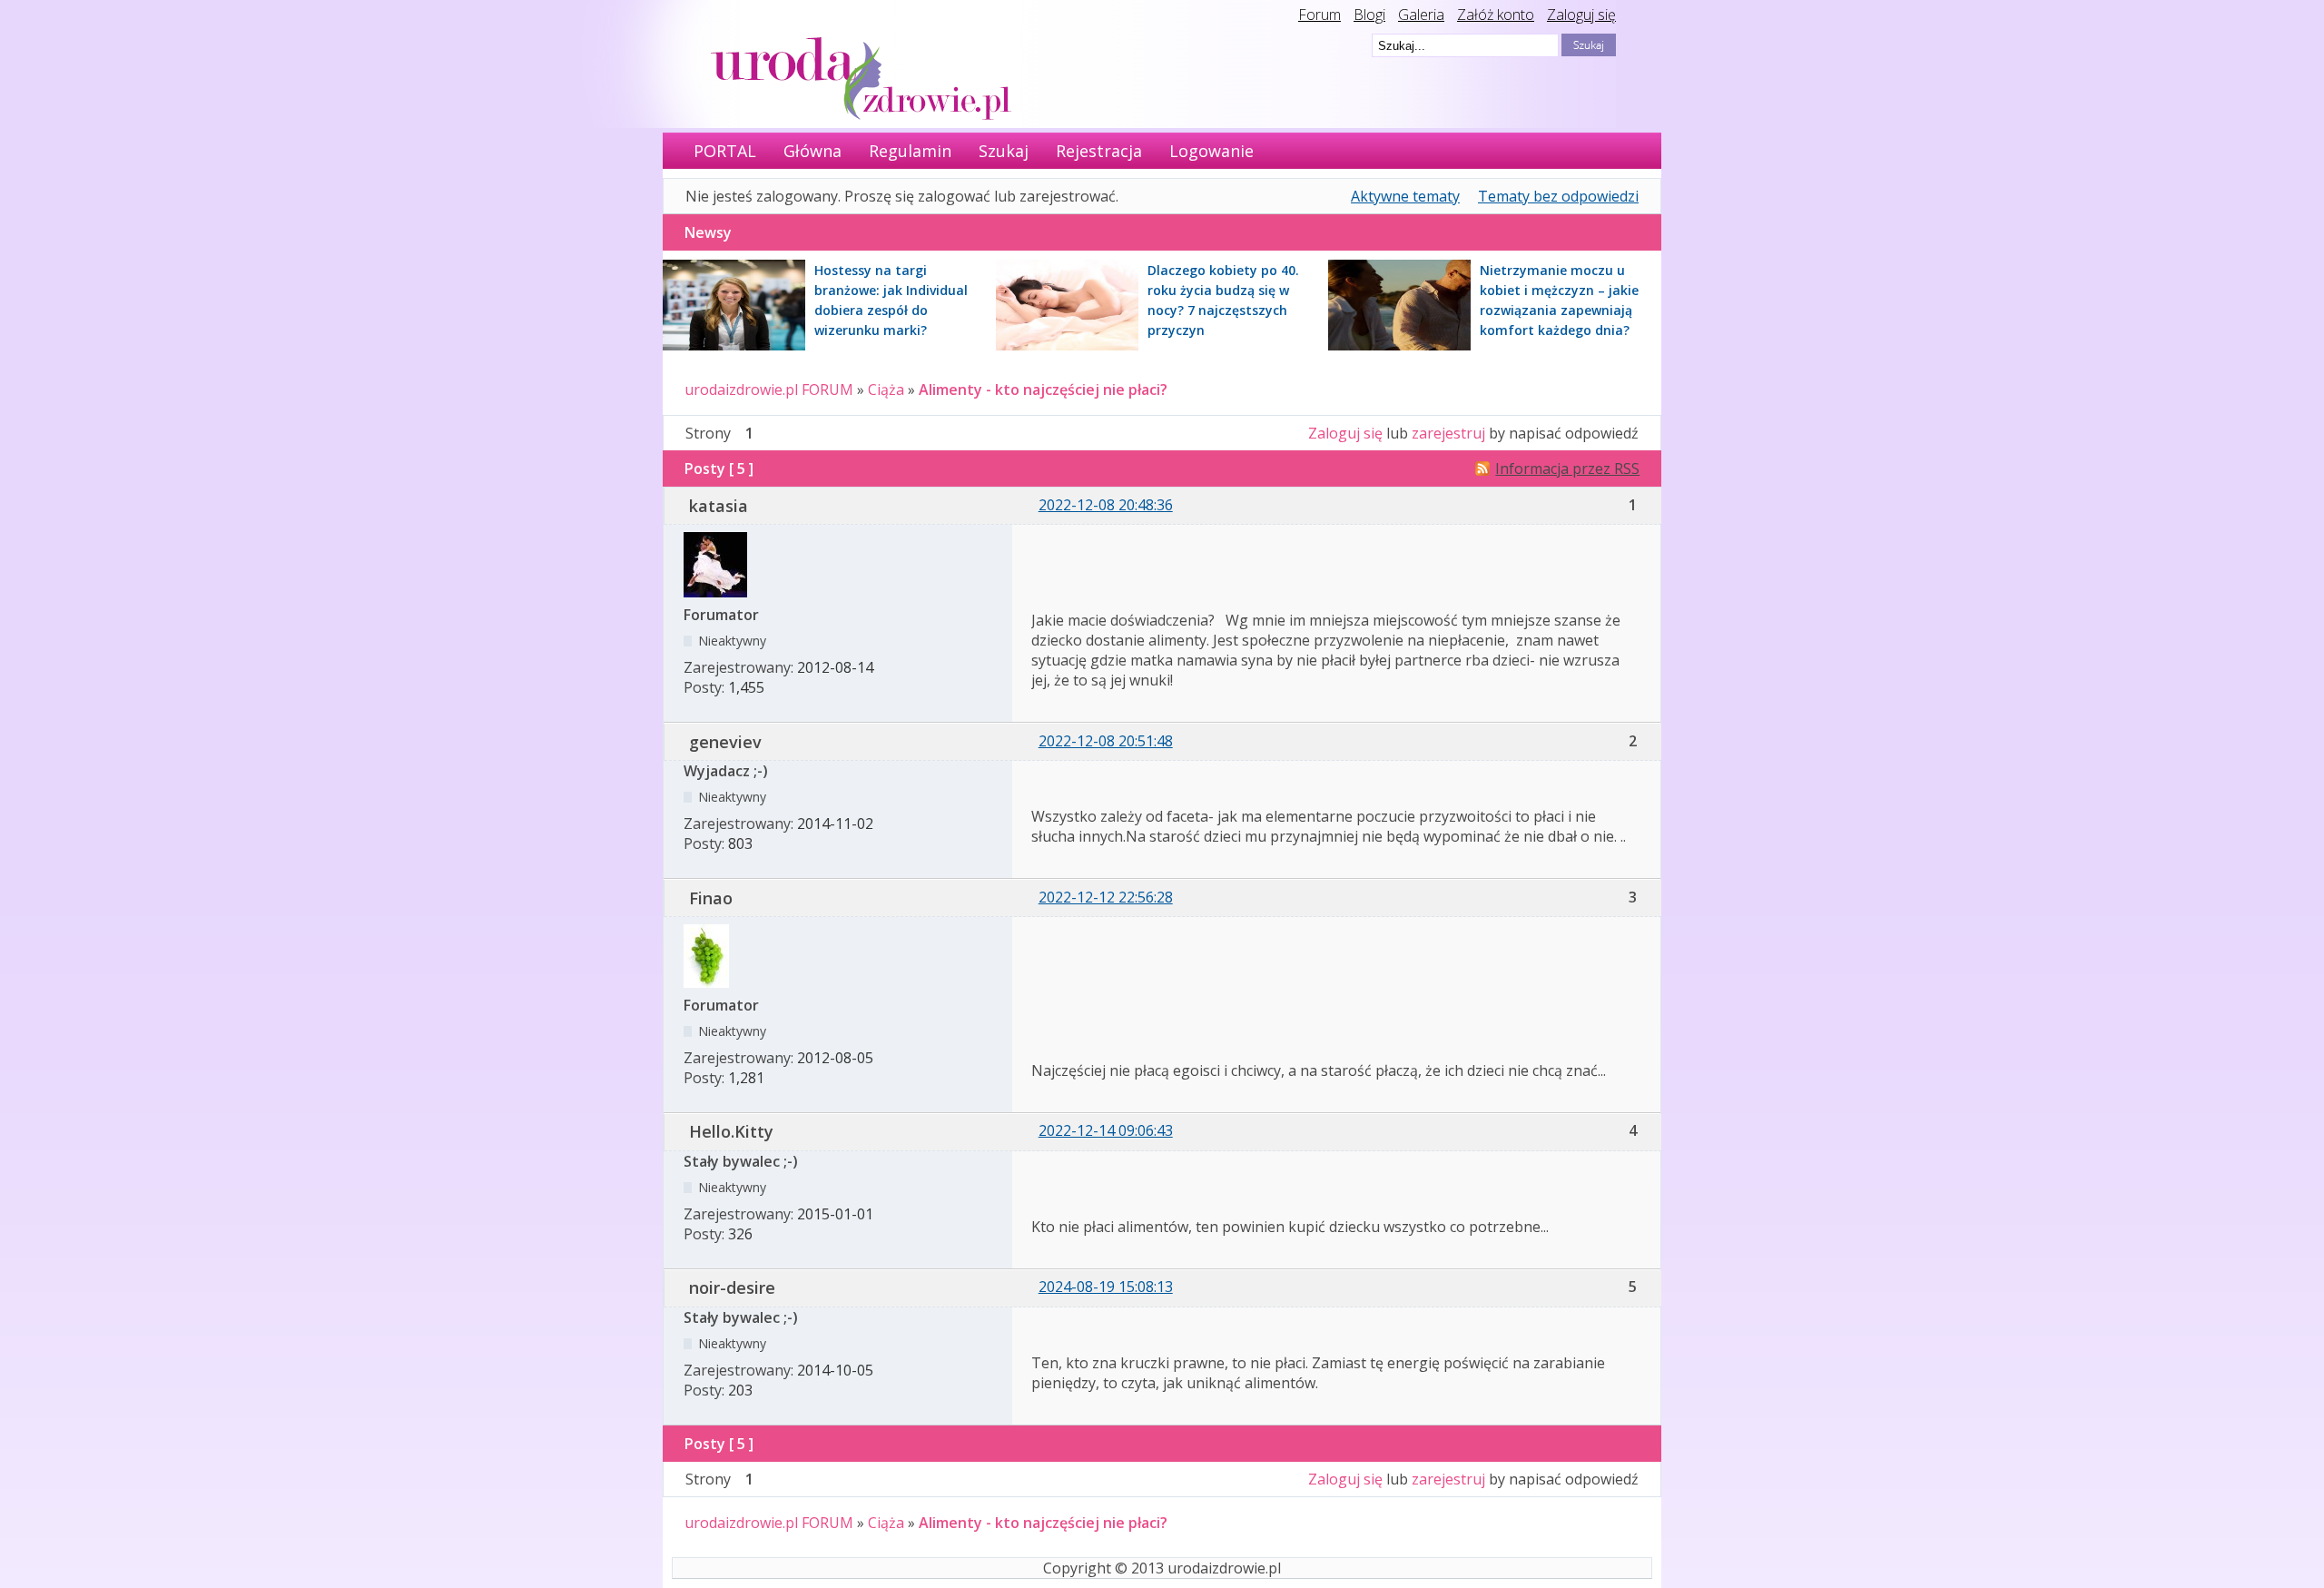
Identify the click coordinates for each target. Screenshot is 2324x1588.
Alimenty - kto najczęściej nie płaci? (1043, 390)
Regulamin (910, 151)
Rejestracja (1099, 151)
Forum (1320, 15)
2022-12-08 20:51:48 (1106, 741)
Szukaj (1004, 151)
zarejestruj (1448, 433)
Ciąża (886, 390)
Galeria (1421, 15)
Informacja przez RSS (1567, 469)
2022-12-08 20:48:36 (1106, 505)
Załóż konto (1496, 15)
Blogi (1369, 15)
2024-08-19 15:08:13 (1106, 1287)
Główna (812, 151)
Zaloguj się (1581, 15)
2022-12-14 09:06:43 (1106, 1130)
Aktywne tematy (1405, 196)
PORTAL (725, 151)
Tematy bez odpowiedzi (1558, 196)
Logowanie (1211, 151)
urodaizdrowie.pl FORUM (769, 390)
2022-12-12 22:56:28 (1106, 897)
